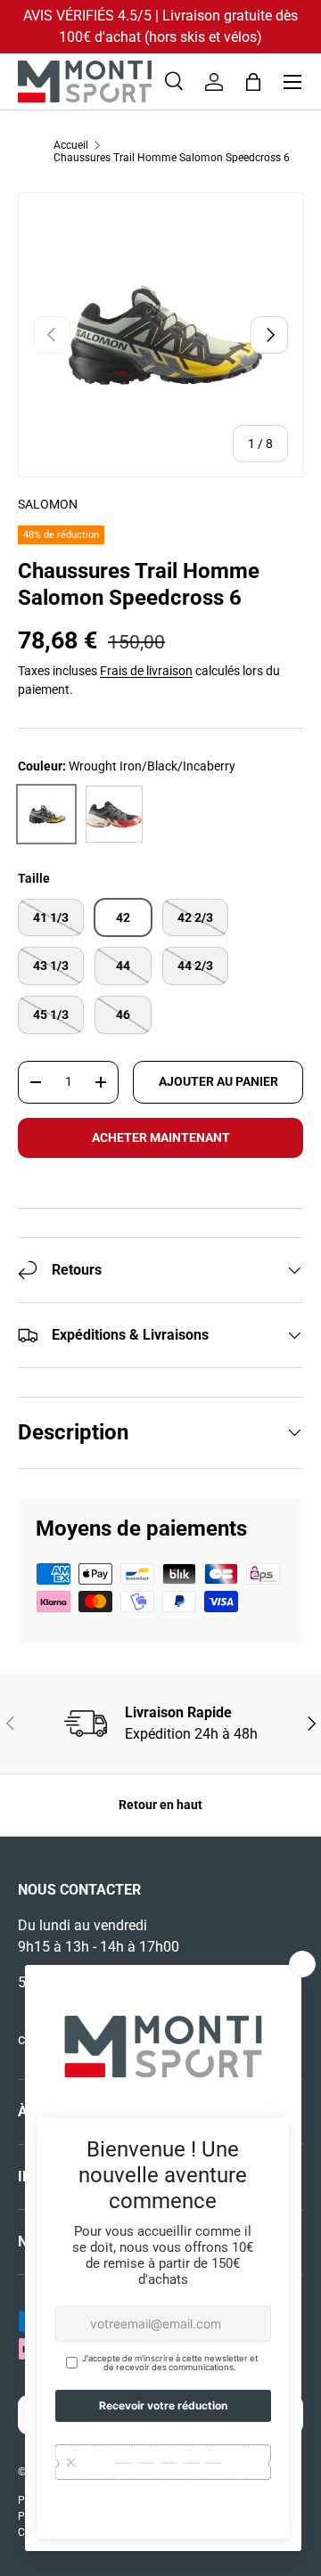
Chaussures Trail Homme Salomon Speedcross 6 (172, 158)
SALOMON (48, 504)
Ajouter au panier (218, 1081)
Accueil (71, 145)
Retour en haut (160, 1805)
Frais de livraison (146, 671)
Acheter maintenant (161, 1137)
